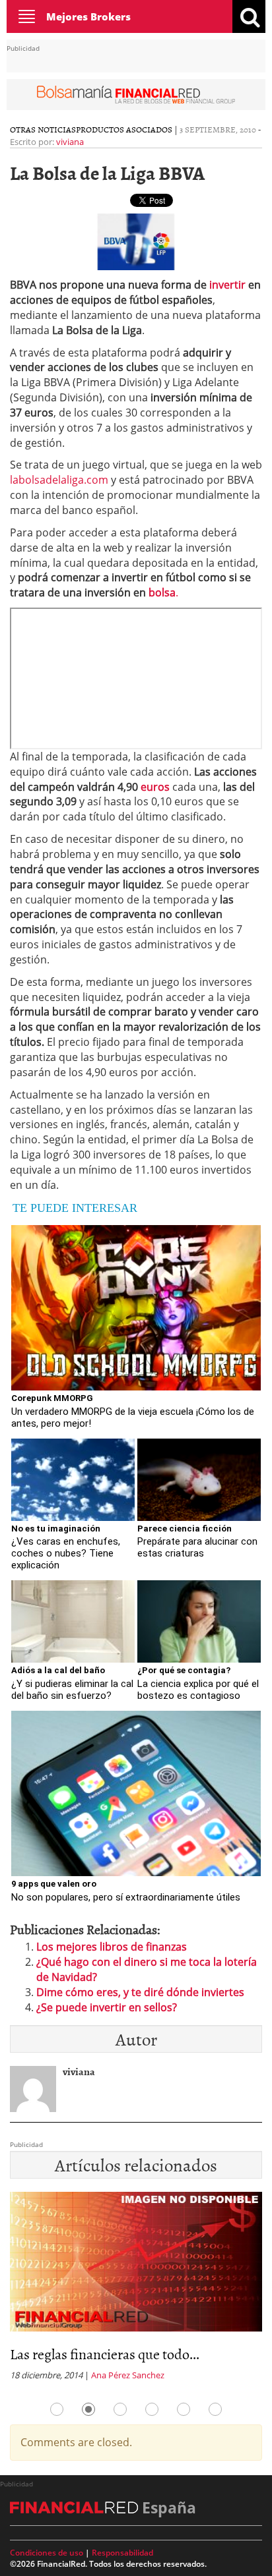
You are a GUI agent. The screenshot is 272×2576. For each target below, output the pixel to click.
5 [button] (184, 2409)
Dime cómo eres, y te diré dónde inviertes (140, 1992)
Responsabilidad (122, 2553)
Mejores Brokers (88, 16)
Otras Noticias (43, 129)
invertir (227, 285)
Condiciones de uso (47, 2553)
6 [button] (215, 2409)
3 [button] (120, 2409)
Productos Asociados (124, 129)
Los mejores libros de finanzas (112, 1947)
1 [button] (57, 2409)
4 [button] (152, 2409)
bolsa (162, 592)
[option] (136, 2290)
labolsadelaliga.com (60, 480)
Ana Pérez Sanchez (128, 2375)
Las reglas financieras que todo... (105, 2354)
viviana (70, 142)
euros (155, 787)
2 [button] (88, 2409)
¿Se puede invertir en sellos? (107, 2007)
